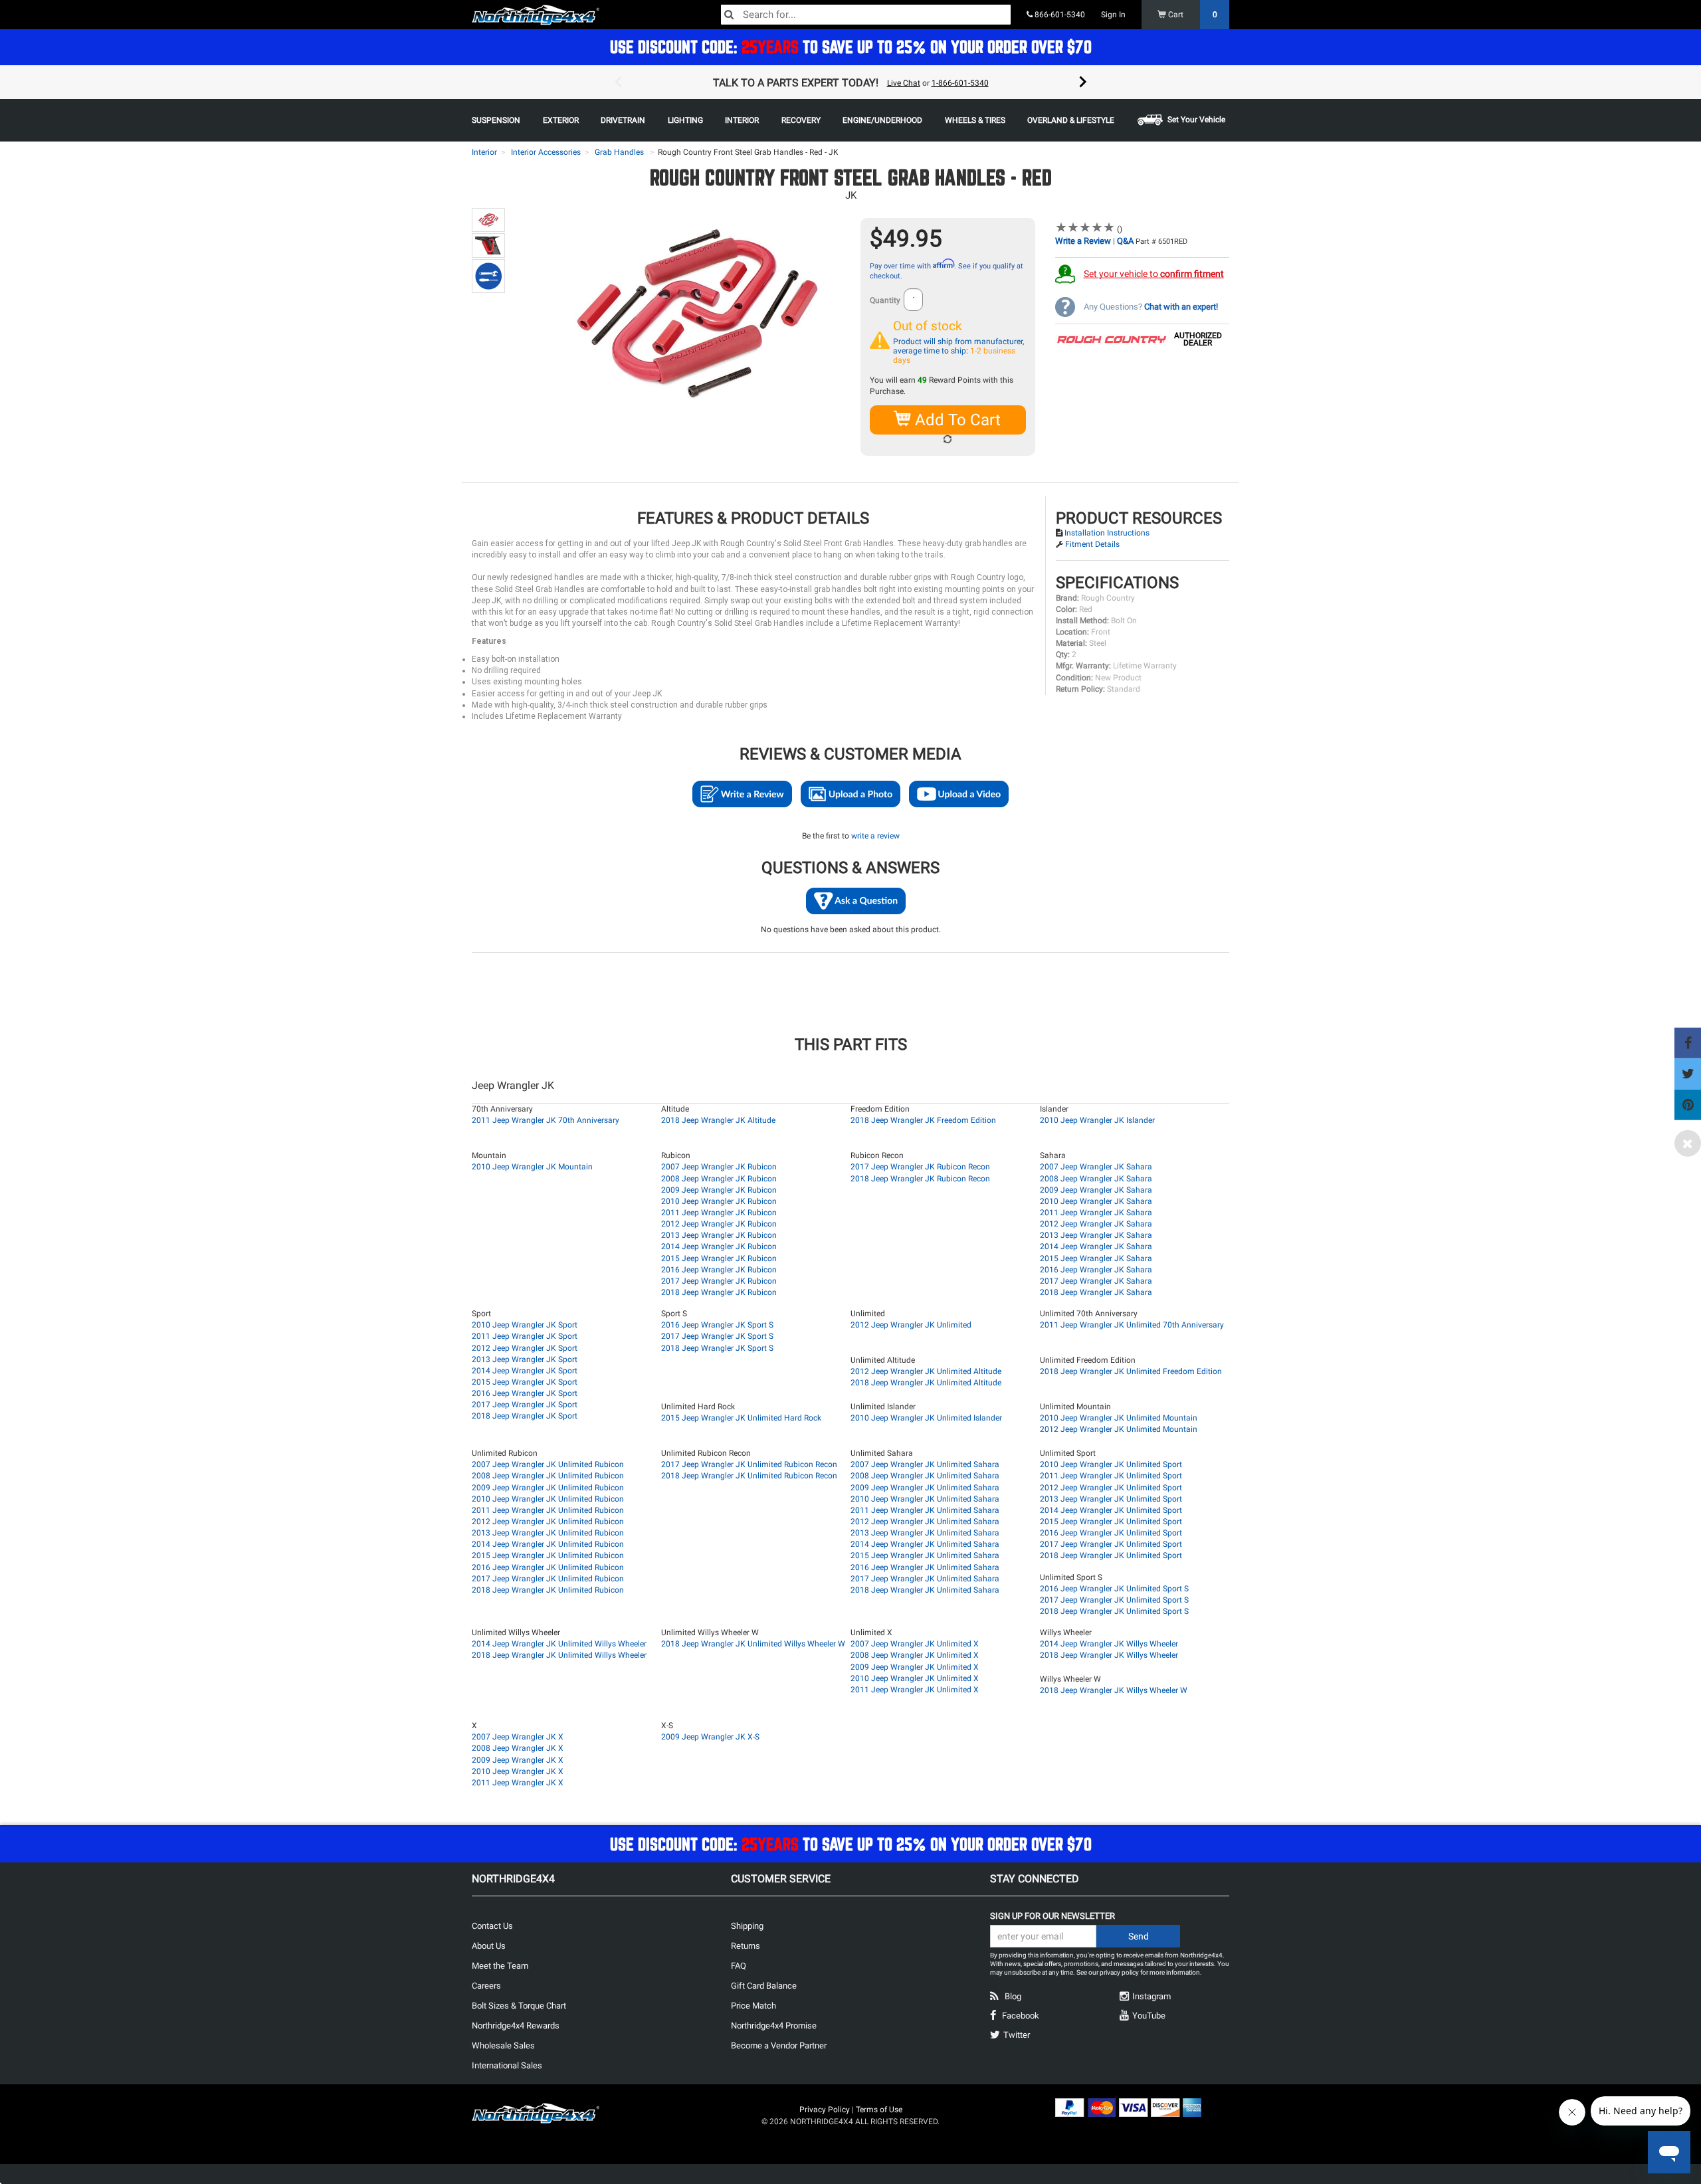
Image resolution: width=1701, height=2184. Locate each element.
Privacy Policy (825, 2110)
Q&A (1125, 241)
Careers (486, 1986)
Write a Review (1083, 241)
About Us (489, 1946)
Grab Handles (619, 152)
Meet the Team (500, 1966)
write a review (875, 836)
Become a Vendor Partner (779, 2045)
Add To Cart (956, 420)
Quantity (885, 300)
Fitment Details (1092, 544)
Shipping (747, 1926)
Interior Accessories (546, 152)
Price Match (753, 2006)
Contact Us (492, 1926)
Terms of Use (879, 2110)
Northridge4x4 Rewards (516, 2026)
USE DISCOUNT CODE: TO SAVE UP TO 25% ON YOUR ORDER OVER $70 (851, 47)
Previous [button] (618, 82)
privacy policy (1119, 1972)
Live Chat (904, 83)
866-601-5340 (1059, 15)
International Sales (507, 2065)
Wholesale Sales (503, 2045)
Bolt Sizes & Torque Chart (519, 2006)
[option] (850, 82)
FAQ (739, 1966)
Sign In (1113, 15)
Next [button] (1083, 82)
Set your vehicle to (1154, 274)
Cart (1192, 15)
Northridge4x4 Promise (774, 2026)
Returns (746, 1946)
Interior (484, 152)
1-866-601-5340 (960, 83)
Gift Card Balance (764, 1986)
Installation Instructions (1107, 533)
